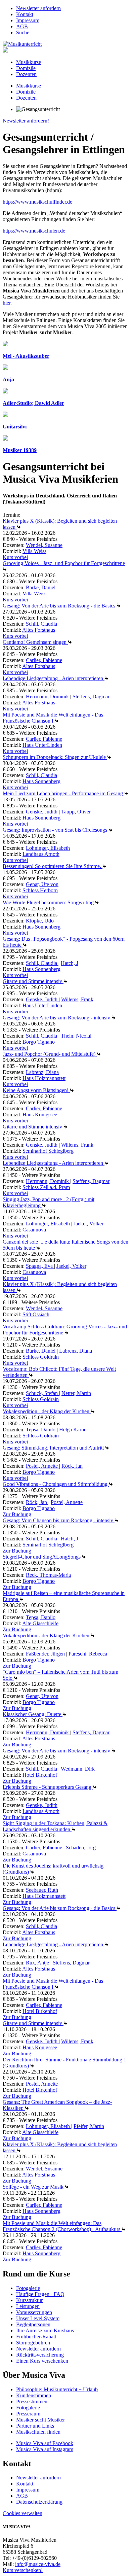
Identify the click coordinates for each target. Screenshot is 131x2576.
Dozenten (26, 74)
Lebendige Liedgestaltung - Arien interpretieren (54, 678)
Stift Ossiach (36, 1314)
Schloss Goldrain (41, 1357)
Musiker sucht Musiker (40, 2420)
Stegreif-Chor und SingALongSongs (42, 1557)
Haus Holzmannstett (44, 1078)
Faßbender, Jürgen (46, 1654)
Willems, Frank (77, 999)
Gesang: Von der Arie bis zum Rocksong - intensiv (57, 1018)
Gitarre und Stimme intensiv (33, 981)
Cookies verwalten (23, 2513)
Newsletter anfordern (38, 8)
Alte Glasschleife (40, 1623)
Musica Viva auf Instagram (45, 2449)
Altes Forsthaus (39, 630)
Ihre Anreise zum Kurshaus (45, 2330)
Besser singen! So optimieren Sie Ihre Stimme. (53, 866)
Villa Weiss (34, 551)
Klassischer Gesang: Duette (33, 1714)
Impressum (28, 20)
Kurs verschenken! (23, 2570)
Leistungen (28, 2306)
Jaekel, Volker (89, 1224)
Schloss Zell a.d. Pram (46, 1187)
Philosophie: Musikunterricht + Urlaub (57, 2389)
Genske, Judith (42, 812)
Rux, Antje (38, 1963)
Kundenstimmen (34, 2395)
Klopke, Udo (40, 921)
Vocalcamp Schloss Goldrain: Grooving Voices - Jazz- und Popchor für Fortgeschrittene (65, 1330)
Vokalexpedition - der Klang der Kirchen (47, 1411)
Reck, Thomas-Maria (48, 1575)
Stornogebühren (33, 2343)
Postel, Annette (42, 1466)
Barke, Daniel (41, 587)
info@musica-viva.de (38, 2564)
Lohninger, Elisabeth (48, 848)
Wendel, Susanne (44, 545)
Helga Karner (74, 1430)
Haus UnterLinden (42, 745)
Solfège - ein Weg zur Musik (34, 2187)
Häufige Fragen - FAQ (40, 2294)
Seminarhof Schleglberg (48, 1151)
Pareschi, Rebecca (88, 1654)
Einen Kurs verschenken (42, 2361)
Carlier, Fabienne (44, 660)
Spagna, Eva (40, 1266)
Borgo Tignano (39, 1042)
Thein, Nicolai (76, 1036)
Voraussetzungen (34, 2312)
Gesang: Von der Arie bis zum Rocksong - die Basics (60, 606)
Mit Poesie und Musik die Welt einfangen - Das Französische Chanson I (53, 718)
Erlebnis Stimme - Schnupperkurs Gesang (48, 1787)
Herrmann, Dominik (48, 697)
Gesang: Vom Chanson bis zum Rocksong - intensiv (59, 1520)
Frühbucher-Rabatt (36, 2337)
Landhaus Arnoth (41, 854)
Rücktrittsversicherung (40, 2355)
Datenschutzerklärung (39, 2502)
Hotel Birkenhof (40, 1775)
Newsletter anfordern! (26, 121)
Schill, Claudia (41, 624)
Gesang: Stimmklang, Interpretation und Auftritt (54, 1448)
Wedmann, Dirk (78, 1769)
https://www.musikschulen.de (34, 231)
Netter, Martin (76, 1393)
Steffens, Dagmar (91, 697)
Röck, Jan (72, 1466)
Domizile (26, 68)
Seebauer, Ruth (42, 1890)
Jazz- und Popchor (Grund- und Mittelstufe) (50, 1054)
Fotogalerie (28, 2288)
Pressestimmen (32, 2401)
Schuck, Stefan (42, 1393)
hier (7, 303)
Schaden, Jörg (81, 1848)
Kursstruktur (29, 2300)
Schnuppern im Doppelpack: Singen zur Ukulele (55, 757)
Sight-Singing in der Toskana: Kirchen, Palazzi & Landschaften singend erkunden (55, 1826)
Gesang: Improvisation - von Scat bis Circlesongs (56, 830)
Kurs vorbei (15, 557)
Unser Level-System (38, 2318)
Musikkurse (29, 62)
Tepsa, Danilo (41, 1430)
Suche (23, 32)
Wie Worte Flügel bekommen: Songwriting (49, 902)
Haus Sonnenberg (41, 781)
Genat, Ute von (42, 884)
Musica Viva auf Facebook (45, 2443)
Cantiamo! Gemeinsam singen (35, 642)
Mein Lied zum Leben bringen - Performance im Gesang (63, 793)
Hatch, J (70, 963)
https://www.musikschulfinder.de (37, 202)
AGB (22, 26)
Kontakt (25, 14)
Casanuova (34, 1230)
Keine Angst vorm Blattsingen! (36, 1090)
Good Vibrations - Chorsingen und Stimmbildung (56, 1484)
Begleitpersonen (33, 2324)
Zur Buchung (17, 1514)
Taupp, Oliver (76, 812)
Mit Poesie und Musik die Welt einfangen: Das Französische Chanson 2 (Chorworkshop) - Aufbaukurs (62, 2226)
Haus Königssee (40, 1115)
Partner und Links (35, 2426)
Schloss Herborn (40, 890)
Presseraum (28, 2414)
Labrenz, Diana (42, 1072)
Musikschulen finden (38, 2432)
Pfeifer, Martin (89, 2126)
